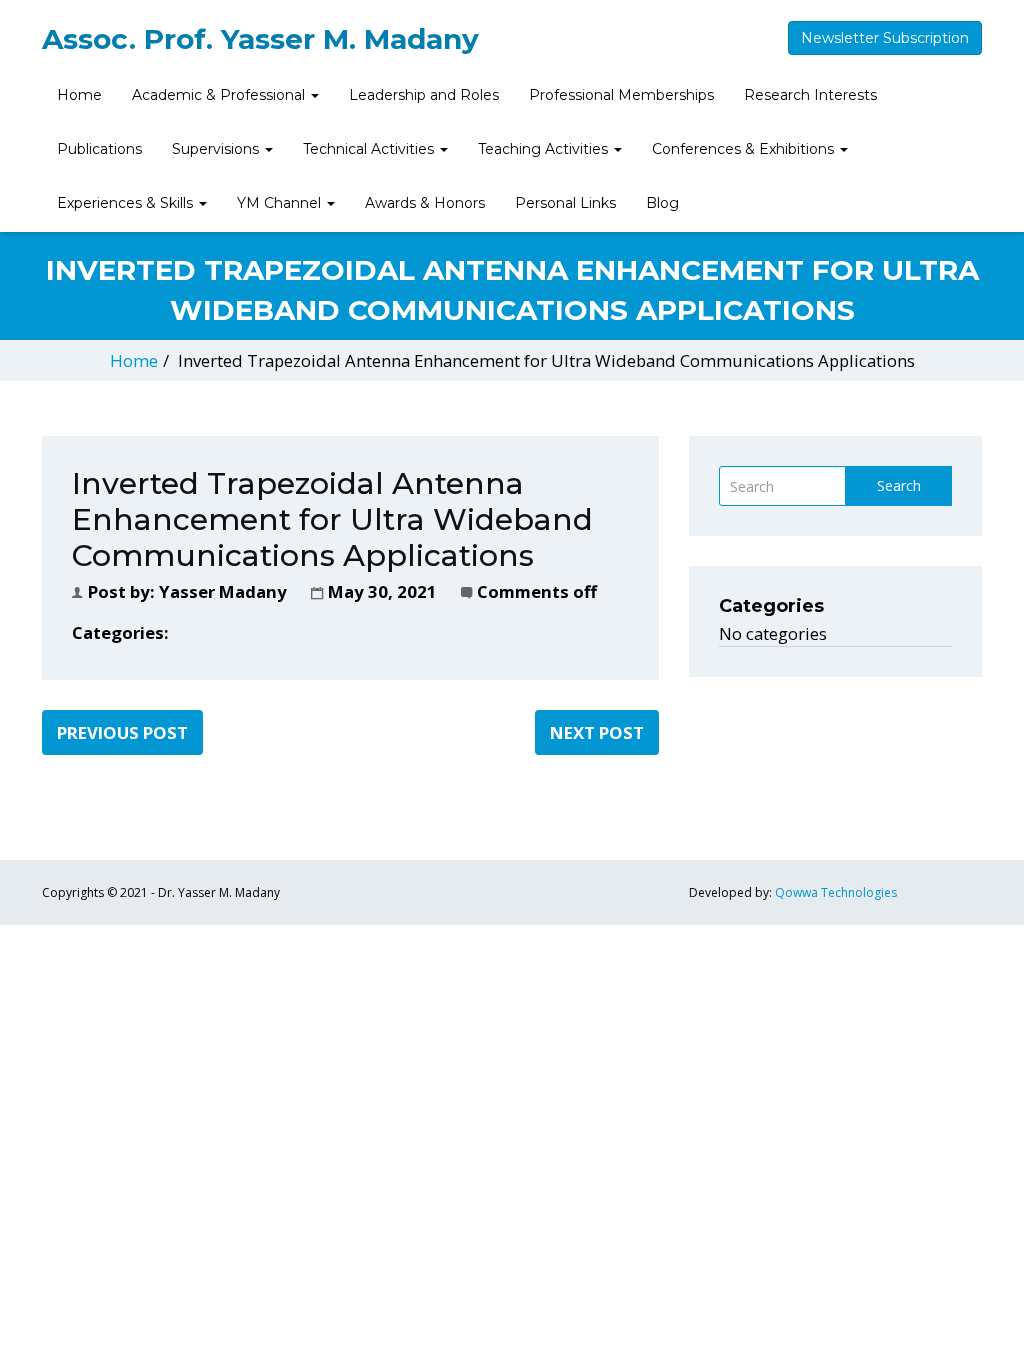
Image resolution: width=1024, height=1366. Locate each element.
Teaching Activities (545, 149)
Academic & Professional (220, 95)
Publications (99, 149)
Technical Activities (370, 149)
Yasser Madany (223, 591)
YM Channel (281, 203)
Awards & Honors (425, 203)
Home (79, 95)
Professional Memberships (621, 95)
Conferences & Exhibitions (745, 149)
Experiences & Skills (127, 203)
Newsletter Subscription (885, 38)
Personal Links (565, 203)
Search (899, 485)
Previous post (122, 732)
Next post (597, 732)
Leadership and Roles (424, 95)
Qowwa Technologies (836, 892)
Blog (662, 203)
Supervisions (217, 149)
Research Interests (810, 95)
